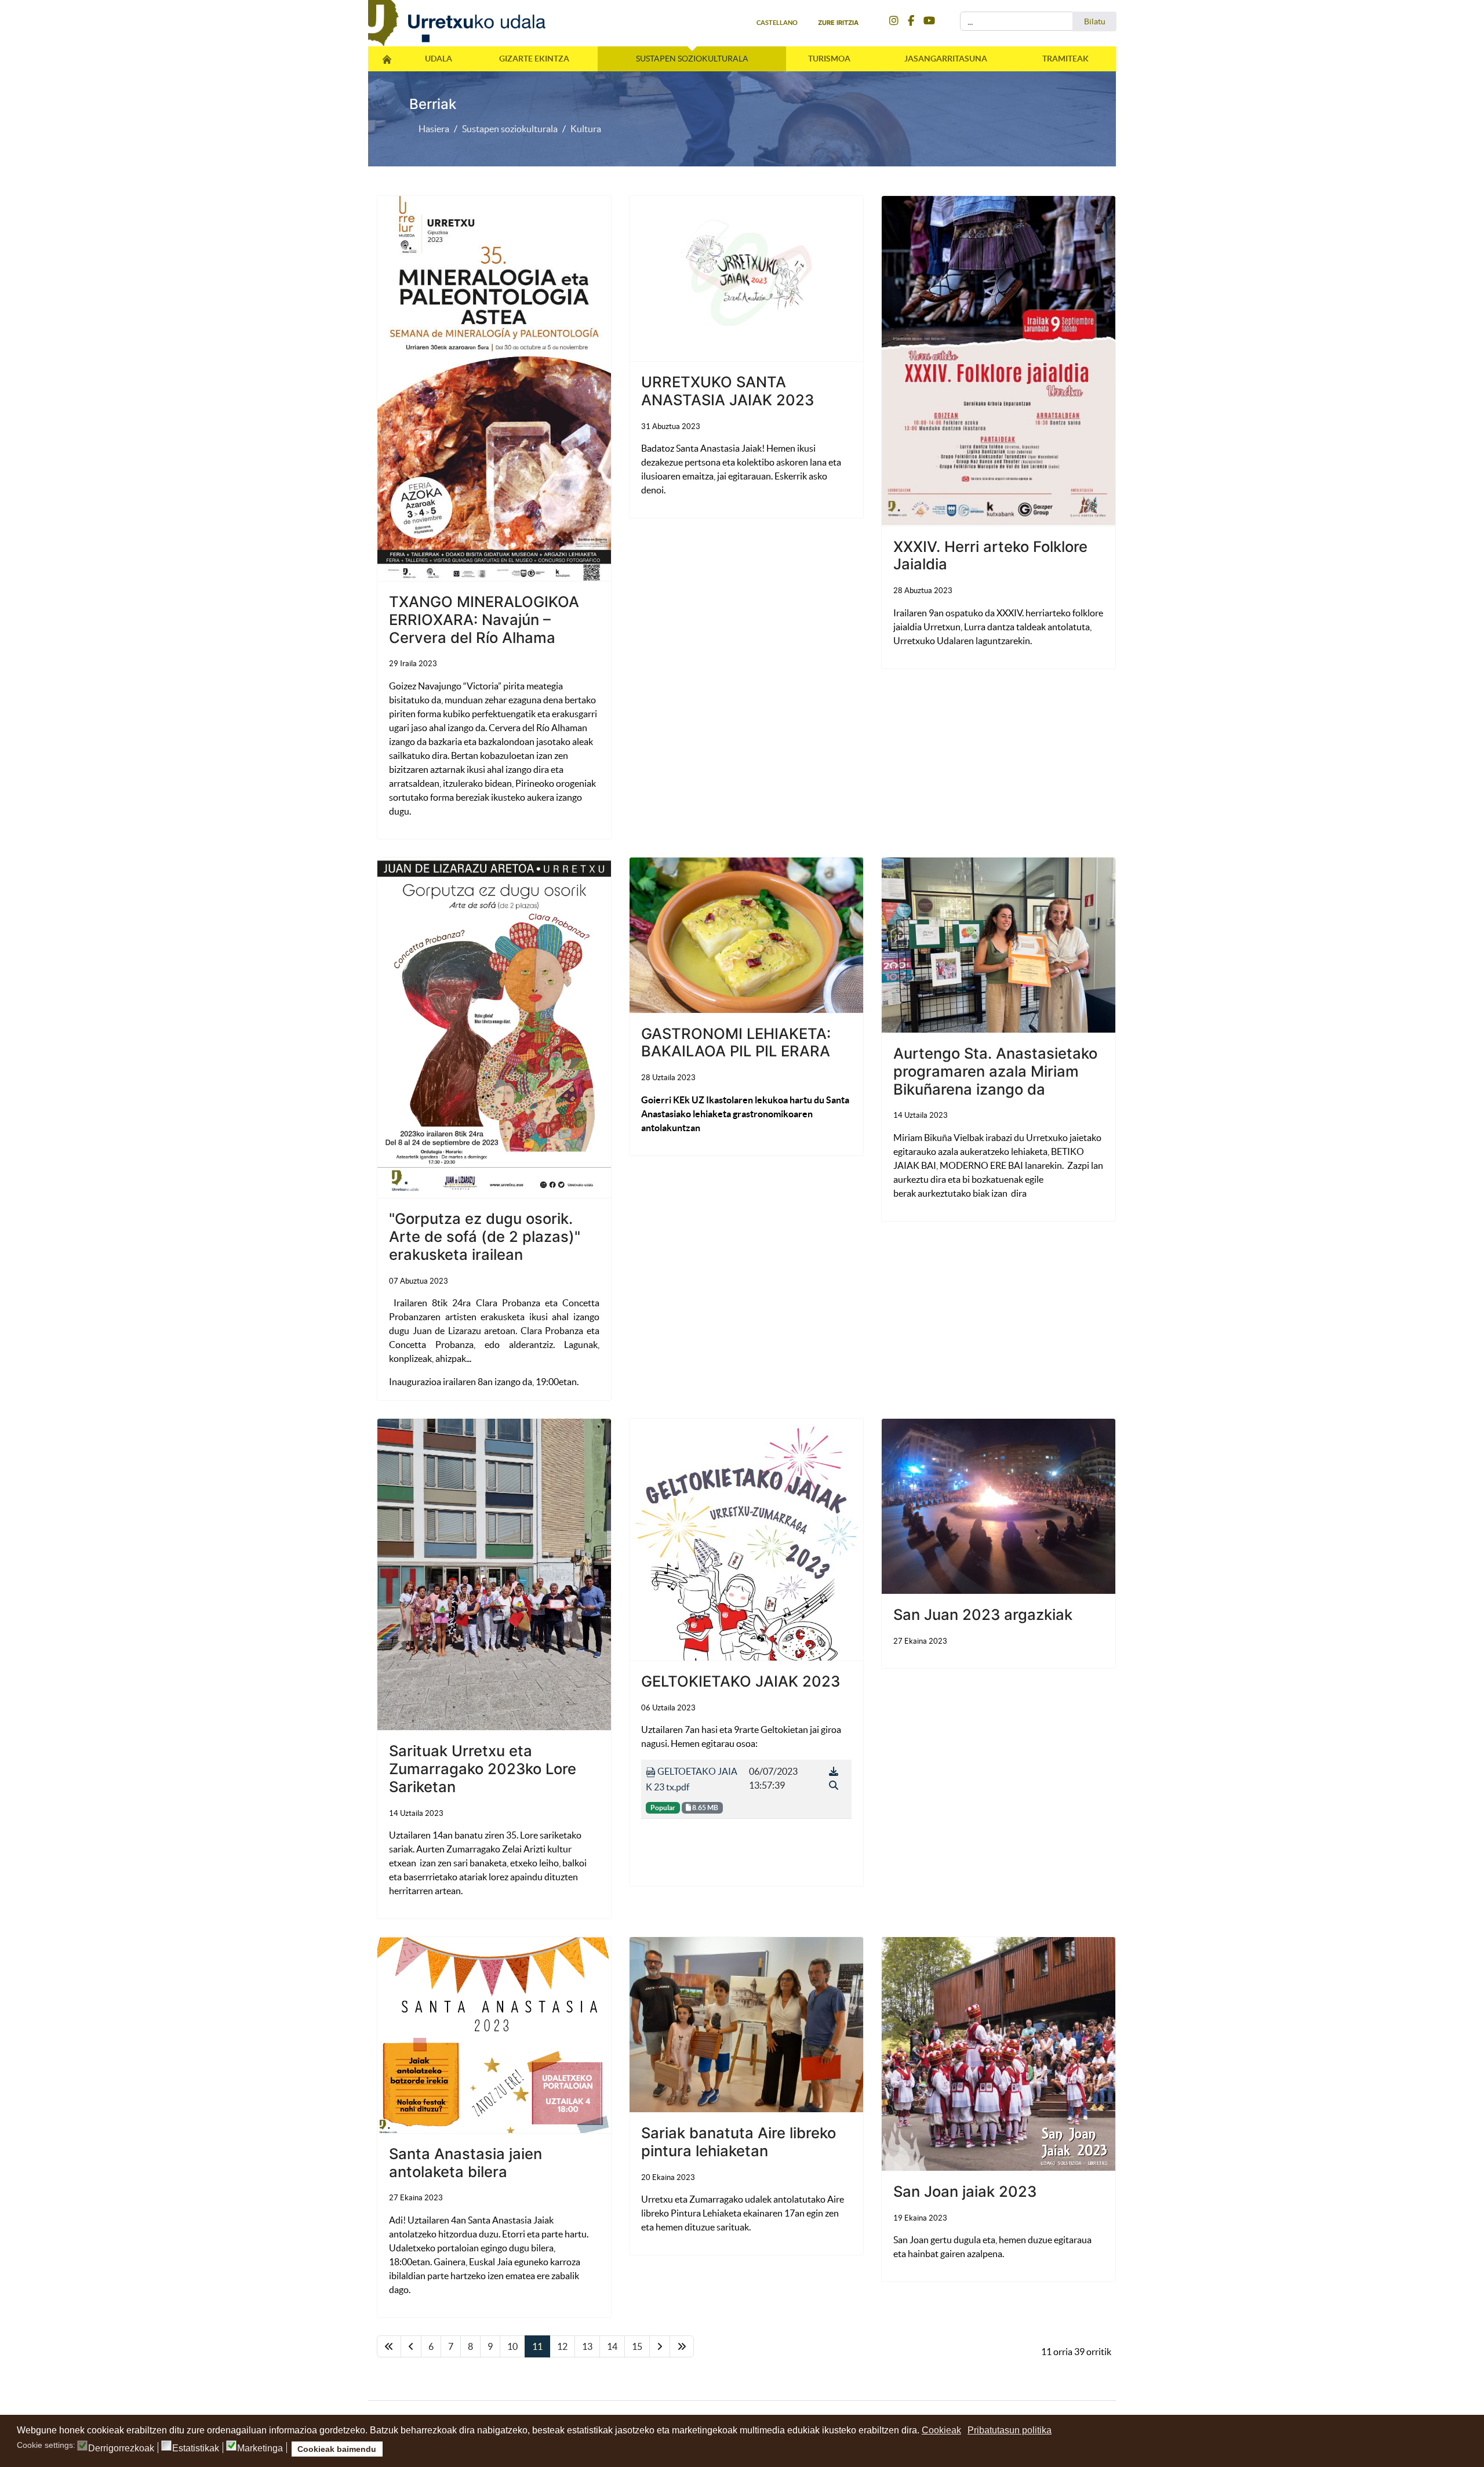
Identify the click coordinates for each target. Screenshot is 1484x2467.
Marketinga (260, 2448)
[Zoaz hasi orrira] (389, 2346)
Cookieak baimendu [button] (337, 2449)
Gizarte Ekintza (534, 59)
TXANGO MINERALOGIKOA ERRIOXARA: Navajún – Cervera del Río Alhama (484, 619)
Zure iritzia (838, 23)
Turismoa (829, 59)
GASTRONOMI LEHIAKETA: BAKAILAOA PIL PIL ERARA (736, 1042)
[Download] (834, 1771)
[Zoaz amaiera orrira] (682, 2346)
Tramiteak (1065, 59)
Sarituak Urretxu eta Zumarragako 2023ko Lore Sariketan (483, 1768)
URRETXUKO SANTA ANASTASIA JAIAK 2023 (728, 391)
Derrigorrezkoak (121, 2448)
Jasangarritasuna (946, 59)
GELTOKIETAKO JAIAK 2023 (741, 1681)
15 (637, 2346)
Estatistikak (196, 2448)
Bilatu (1095, 21)
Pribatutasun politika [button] (1010, 2430)
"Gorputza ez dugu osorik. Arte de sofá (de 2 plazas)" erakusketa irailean (485, 1236)
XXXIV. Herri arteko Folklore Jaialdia (990, 555)
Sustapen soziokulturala (692, 59)
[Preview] (834, 1785)
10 (512, 2346)
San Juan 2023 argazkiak (983, 1614)
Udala (439, 59)
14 (612, 2346)
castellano (777, 23)
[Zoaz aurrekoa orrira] (411, 2346)
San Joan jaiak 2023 (965, 2191)
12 (562, 2346)
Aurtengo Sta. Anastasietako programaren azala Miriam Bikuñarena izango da (995, 1071)
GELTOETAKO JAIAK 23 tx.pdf (692, 1779)
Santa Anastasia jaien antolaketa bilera (465, 2163)
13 (587, 2346)
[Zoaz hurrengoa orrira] (660, 2346)
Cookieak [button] (941, 2430)
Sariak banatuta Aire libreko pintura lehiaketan (739, 2142)
